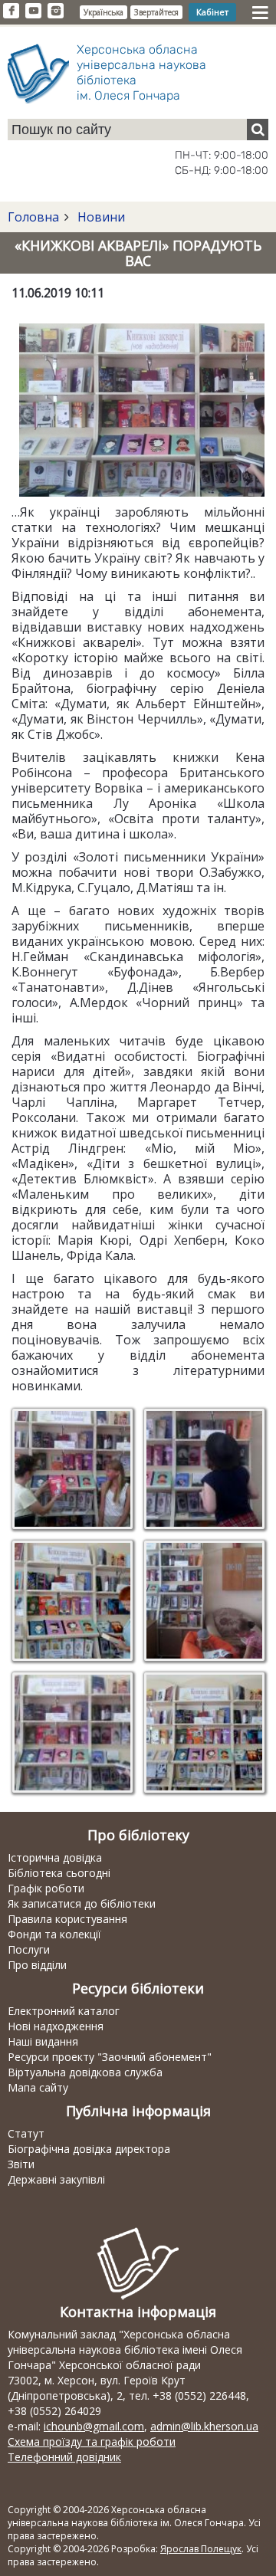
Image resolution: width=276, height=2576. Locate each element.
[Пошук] (258, 130)
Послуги (29, 1949)
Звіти (21, 2164)
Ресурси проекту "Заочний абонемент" (110, 2057)
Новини (100, 217)
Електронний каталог (64, 2011)
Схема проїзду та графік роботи (92, 2441)
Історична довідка (55, 1857)
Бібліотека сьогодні (59, 1873)
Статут (26, 2133)
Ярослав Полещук (201, 2549)
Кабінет (212, 12)
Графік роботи (46, 1888)
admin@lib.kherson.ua (204, 2426)
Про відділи (37, 1965)
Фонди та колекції (54, 1934)
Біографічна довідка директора (89, 2149)
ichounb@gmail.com (94, 2426)
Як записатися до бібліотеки (82, 1903)
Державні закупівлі (56, 2179)
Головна (33, 217)
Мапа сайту (38, 2087)
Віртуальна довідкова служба (85, 2072)
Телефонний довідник (64, 2457)
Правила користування (67, 1919)
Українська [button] (103, 12)
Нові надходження (56, 2026)
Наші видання (43, 2041)
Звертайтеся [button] (156, 12)
